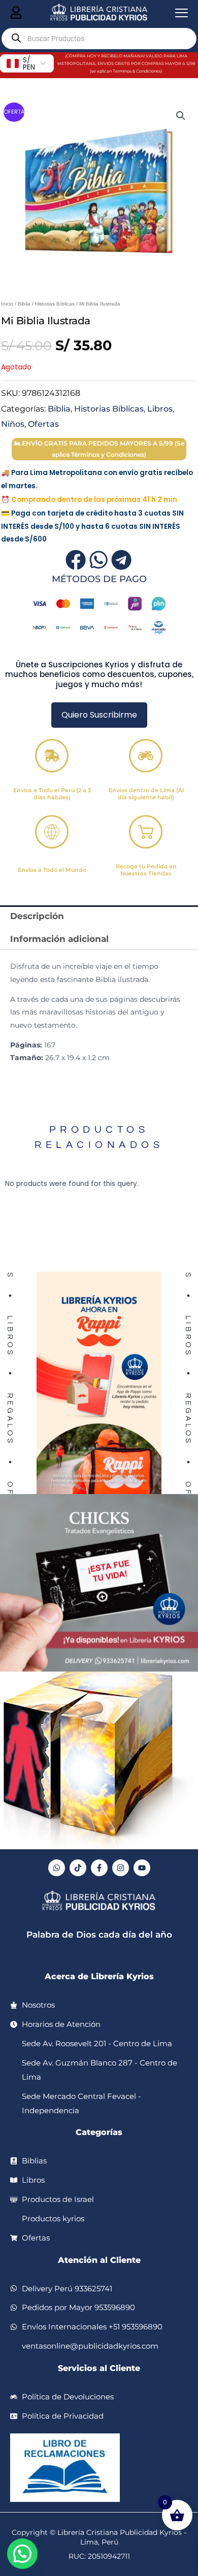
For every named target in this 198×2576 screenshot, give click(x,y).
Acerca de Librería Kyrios (99, 1976)
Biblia (24, 304)
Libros (160, 409)
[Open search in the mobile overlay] (99, 39)
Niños (13, 424)
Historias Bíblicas (55, 304)
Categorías (99, 2132)
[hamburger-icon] (16, 13)
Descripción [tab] (37, 916)
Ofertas (43, 424)
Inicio (7, 304)
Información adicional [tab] (59, 939)
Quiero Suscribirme (99, 715)
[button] (181, 116)
